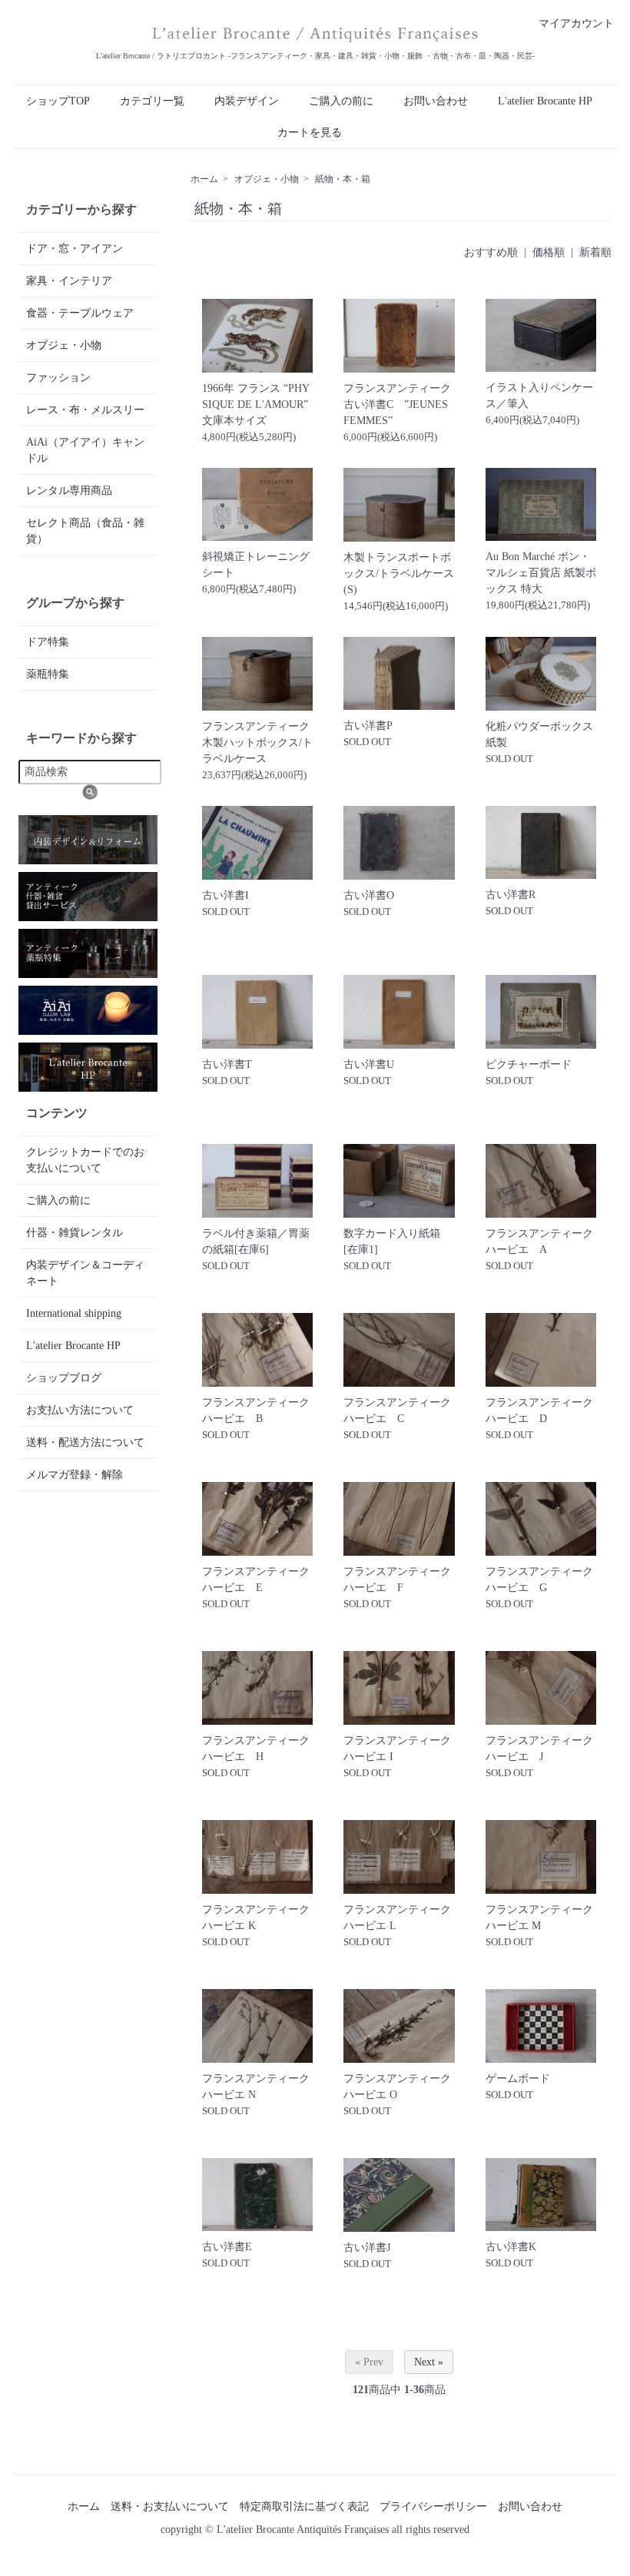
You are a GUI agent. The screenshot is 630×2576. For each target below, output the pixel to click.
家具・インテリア (69, 281)
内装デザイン (247, 101)
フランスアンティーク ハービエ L (399, 1918)
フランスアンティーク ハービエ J (541, 1749)
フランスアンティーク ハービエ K (257, 1918)
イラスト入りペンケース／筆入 (539, 396)
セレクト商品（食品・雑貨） (85, 531)
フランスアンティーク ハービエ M (541, 1918)
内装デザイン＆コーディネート (85, 1273)
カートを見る (310, 133)
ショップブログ (64, 1378)
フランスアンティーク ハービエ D (541, 1411)
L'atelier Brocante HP (545, 101)
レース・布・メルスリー (85, 410)
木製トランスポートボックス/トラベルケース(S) (399, 574)
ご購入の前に (341, 101)
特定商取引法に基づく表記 (304, 2506)
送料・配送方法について (85, 1442)
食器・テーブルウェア (80, 313)
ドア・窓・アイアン (75, 249)
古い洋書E (227, 2247)
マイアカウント (576, 23)
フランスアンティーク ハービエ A (539, 1242)
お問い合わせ (436, 101)
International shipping (74, 1313)
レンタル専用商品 (69, 491)
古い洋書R (511, 895)
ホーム (204, 179)
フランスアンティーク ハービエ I (399, 1749)
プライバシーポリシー (433, 2506)
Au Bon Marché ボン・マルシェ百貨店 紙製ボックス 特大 (541, 573)
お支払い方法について (80, 1410)
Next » (429, 2362)
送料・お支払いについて (170, 2506)
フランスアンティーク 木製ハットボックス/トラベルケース (257, 743)
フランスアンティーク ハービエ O (399, 2087)
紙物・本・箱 (343, 179)
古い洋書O (369, 895)
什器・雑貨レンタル (75, 1233)
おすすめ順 (491, 252)
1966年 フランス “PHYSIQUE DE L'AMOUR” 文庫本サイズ (256, 404)
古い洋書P (368, 726)
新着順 (595, 252)
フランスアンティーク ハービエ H (257, 1749)
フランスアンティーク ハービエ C (399, 1411)
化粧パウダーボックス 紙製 (539, 734)
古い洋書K (511, 2247)
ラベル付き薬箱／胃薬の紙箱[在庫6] (256, 1242)
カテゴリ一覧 (152, 101)
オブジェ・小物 (267, 179)
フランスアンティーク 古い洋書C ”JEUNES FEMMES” (397, 404)
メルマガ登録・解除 (75, 1475)
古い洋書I (225, 895)
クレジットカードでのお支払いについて (85, 1160)
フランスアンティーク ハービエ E (257, 1580)
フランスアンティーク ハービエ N (257, 2087)
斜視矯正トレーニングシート (256, 565)
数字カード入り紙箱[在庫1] (392, 1242)
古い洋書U (369, 1064)
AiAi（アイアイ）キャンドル (85, 450)
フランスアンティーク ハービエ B (256, 1411)
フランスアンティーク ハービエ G (541, 1580)
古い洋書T (227, 1064)
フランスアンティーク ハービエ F (399, 1580)
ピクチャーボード (529, 1064)
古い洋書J (367, 2248)
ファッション (58, 378)
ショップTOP (58, 101)
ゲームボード (518, 2079)
